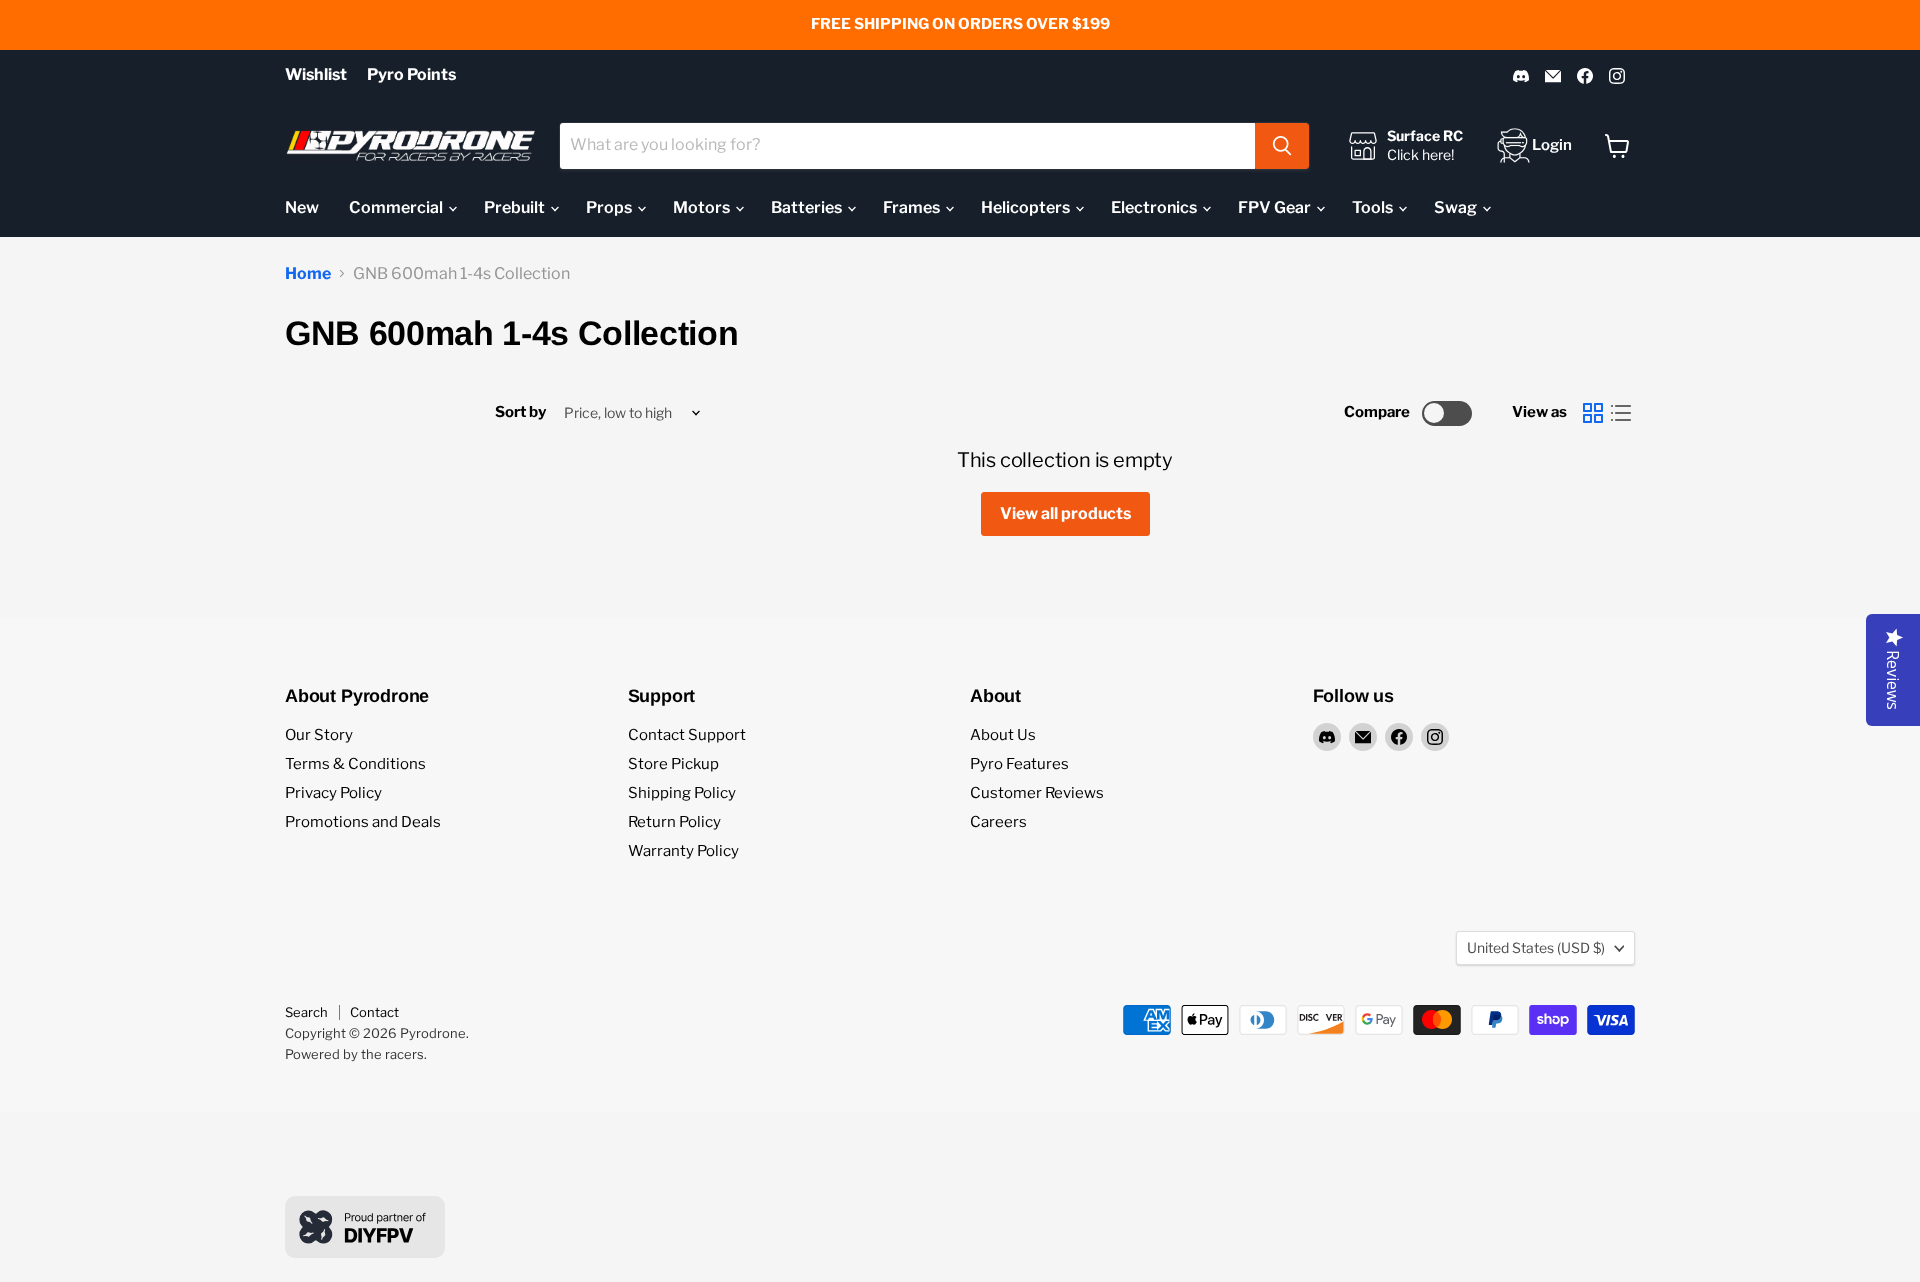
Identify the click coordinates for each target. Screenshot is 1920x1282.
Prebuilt (516, 207)
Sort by (520, 412)
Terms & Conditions (355, 764)
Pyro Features (1019, 764)
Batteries (808, 207)
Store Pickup (673, 764)
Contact (374, 1012)
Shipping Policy (682, 793)
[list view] (1621, 413)
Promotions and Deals (363, 822)
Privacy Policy (333, 793)
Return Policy (674, 822)
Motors (703, 207)
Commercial (397, 207)
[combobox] (907, 146)
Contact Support (687, 735)
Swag (1457, 207)
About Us (1003, 735)
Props (610, 207)
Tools (1374, 207)
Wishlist (316, 75)
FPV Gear (1276, 207)
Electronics (1155, 207)
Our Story (319, 735)
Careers (998, 822)
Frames (913, 207)
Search (306, 1012)
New (302, 207)
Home (308, 274)
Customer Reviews (1037, 793)
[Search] (1282, 146)
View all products (1065, 513)
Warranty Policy (683, 851)
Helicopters (1027, 207)
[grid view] (1593, 413)
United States (1536, 947)
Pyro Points (411, 75)
